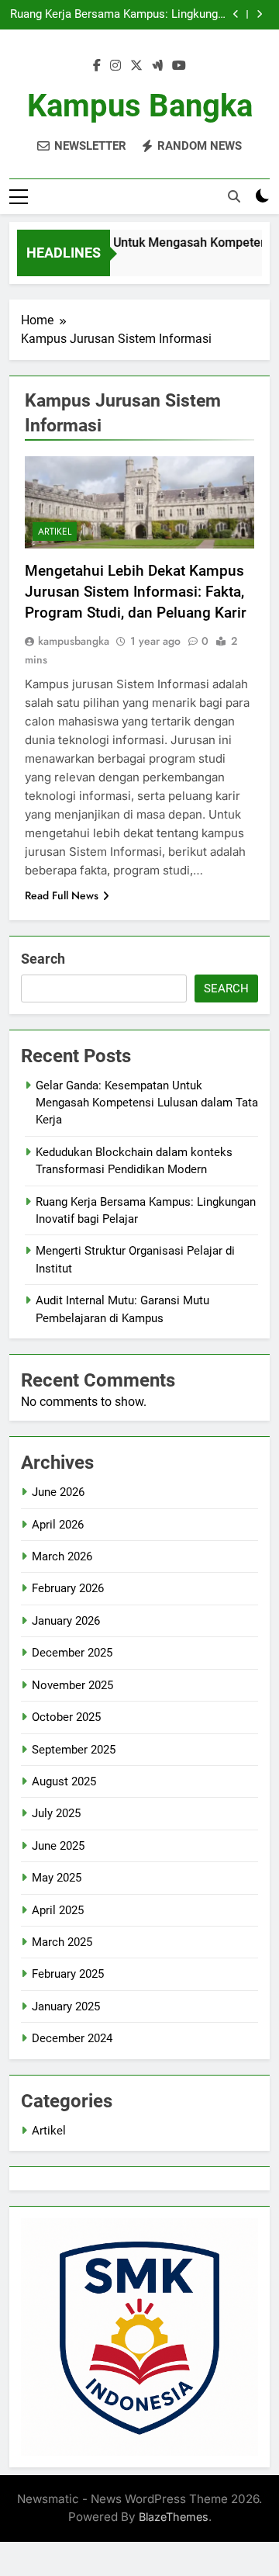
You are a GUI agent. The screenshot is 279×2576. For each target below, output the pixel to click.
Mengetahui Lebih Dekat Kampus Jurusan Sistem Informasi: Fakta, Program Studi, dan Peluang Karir (136, 592)
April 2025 (58, 1910)
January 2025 (66, 2006)
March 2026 (62, 1556)
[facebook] (97, 66)
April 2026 (58, 1525)
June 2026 (58, 1492)
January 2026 (66, 1621)
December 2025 (72, 1653)
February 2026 (68, 1588)
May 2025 (57, 1878)
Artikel (55, 531)
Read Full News (62, 895)
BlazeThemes (174, 2517)
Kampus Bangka (140, 106)
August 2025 (64, 1781)
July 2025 (56, 1813)
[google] (157, 66)
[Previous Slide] (236, 14)
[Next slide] (259, 14)
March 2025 (62, 1942)
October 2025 (66, 1717)
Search (43, 959)
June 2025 (58, 1846)
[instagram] (115, 66)
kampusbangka (74, 641)
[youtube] (179, 66)
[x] (136, 66)
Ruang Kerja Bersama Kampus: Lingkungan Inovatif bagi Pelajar (120, 15)
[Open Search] (234, 196)
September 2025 (74, 1750)
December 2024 (72, 2038)
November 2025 (72, 1685)
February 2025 (68, 1974)
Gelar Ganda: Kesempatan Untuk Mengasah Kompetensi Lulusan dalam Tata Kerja (147, 1103)
